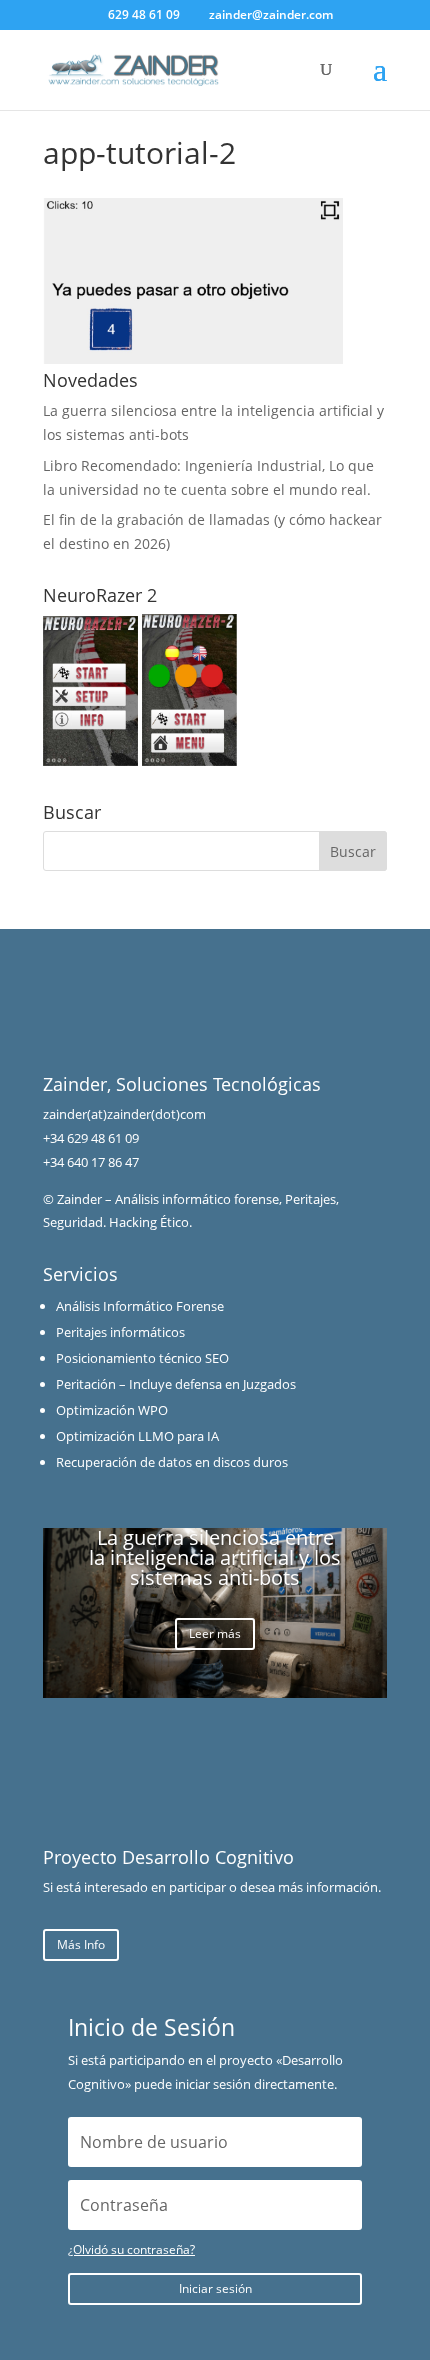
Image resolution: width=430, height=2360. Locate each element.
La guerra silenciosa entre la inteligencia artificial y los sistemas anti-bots (215, 1557)
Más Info (81, 1944)
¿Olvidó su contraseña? (131, 2249)
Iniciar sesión (215, 2288)
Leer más (215, 1633)
